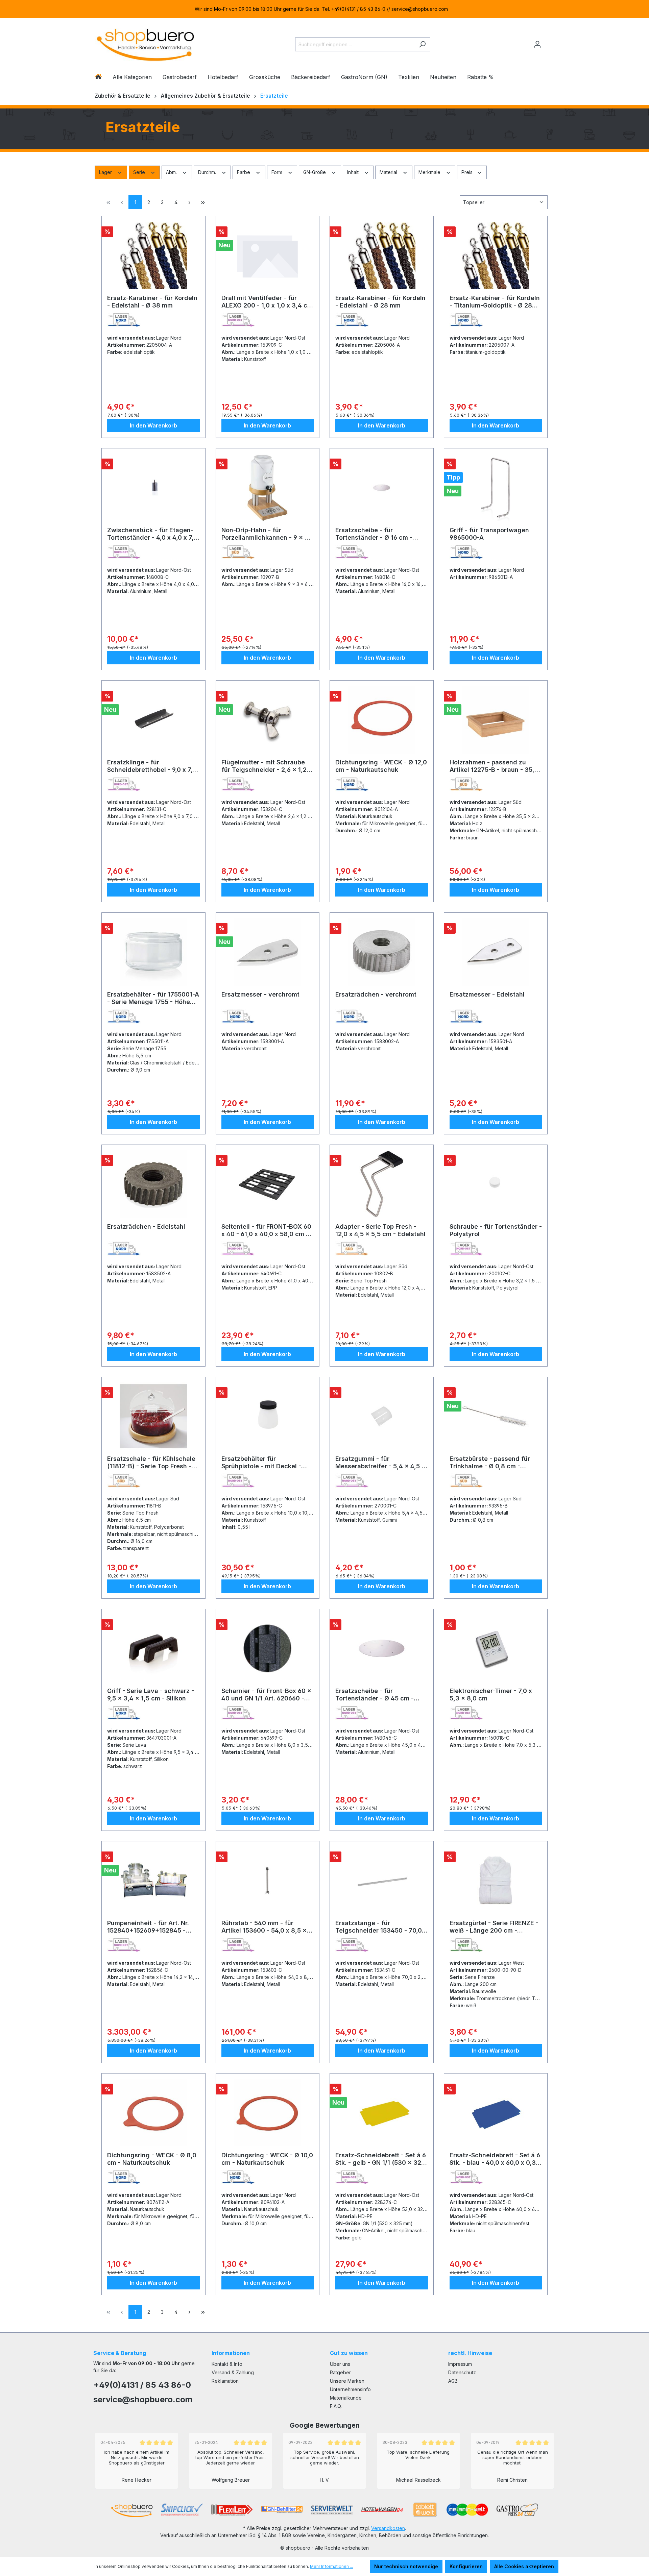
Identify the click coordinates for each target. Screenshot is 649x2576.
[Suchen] (422, 44)
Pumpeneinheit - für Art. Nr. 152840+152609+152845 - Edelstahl (148, 1927)
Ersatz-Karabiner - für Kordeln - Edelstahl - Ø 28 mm (380, 302)
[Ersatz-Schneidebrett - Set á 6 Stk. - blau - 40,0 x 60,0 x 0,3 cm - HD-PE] (496, 2113)
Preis (468, 172)
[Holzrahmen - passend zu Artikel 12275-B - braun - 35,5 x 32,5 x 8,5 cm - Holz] (496, 720)
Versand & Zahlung (233, 2372)
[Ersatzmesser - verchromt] (268, 952)
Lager (106, 172)
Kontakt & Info (227, 2364)
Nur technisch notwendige (406, 2566)
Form (278, 172)
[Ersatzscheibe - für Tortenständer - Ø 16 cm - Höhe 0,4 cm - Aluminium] (382, 488)
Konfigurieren (466, 2566)
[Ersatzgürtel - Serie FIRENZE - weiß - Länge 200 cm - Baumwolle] (496, 1881)
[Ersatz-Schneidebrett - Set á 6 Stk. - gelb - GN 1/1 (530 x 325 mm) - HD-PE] (382, 2113)
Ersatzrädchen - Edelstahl (146, 1226)
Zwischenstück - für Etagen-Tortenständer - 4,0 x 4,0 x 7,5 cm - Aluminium (152, 534)
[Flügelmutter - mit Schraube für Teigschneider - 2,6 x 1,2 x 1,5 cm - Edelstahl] (268, 720)
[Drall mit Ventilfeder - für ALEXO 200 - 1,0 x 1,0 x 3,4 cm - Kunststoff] (268, 255)
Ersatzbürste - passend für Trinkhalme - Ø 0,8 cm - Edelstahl (490, 1463)
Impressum (460, 2364)
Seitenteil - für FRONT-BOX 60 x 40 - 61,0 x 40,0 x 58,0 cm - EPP (266, 1230)
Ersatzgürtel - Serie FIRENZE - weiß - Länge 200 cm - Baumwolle (494, 1927)
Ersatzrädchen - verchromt (376, 994)
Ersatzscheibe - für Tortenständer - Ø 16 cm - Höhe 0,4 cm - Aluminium (374, 534)
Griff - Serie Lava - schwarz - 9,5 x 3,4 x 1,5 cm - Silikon (151, 1695)
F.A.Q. (336, 2406)
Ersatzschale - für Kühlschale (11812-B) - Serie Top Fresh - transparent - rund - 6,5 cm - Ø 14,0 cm (153, 1463)
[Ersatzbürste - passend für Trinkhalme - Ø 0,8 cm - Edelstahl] (496, 1416)
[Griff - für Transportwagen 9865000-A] (496, 488)
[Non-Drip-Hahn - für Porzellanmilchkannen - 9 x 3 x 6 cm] (268, 488)
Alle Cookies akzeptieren (524, 2566)
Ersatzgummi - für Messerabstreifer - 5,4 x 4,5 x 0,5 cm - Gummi (380, 1463)
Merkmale (430, 172)
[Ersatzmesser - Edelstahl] (496, 952)
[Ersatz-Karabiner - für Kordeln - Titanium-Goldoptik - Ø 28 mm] (496, 255)
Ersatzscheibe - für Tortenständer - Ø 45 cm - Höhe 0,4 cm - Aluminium (375, 1695)
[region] (324, 9)
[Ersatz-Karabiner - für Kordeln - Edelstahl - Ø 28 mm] (382, 255)
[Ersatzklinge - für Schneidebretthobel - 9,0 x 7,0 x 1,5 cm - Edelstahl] (153, 720)
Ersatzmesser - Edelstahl (487, 994)
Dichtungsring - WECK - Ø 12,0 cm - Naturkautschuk (381, 766)
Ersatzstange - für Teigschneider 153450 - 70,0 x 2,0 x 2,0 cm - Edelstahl (381, 1927)
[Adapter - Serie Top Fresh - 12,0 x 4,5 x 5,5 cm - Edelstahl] (382, 1184)
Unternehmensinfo (350, 2389)
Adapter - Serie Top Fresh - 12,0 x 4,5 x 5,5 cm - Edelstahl (380, 1230)
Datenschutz (462, 2372)
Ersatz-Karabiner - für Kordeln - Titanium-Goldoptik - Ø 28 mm (495, 302)
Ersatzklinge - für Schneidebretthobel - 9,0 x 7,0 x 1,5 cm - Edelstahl (152, 766)
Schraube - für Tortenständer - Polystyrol (496, 1230)
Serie (140, 172)
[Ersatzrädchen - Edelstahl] (153, 1184)
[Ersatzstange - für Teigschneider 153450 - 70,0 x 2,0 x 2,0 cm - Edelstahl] (382, 1881)
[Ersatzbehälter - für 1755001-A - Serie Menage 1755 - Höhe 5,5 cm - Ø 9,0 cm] (153, 952)
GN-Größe (315, 172)
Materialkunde (346, 2398)
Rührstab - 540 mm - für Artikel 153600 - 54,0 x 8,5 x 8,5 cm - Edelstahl (264, 1927)
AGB (453, 2381)
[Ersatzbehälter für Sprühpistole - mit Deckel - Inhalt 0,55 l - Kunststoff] (268, 1416)
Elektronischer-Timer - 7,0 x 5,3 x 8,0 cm (491, 1695)
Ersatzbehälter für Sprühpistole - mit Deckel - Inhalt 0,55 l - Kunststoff (261, 1463)
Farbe (244, 172)
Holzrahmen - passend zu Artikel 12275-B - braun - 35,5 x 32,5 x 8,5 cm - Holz (494, 766)
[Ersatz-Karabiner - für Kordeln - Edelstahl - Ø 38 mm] (153, 255)
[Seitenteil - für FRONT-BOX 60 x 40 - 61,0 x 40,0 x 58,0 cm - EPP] (268, 1184)
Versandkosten (388, 2528)
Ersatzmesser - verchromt (260, 994)
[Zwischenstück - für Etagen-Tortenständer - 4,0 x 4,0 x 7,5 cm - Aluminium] (153, 488)
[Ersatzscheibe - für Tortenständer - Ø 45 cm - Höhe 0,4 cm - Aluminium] (382, 1648)
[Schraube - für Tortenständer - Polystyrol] (496, 1184)
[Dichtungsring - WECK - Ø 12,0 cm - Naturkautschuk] (382, 720)
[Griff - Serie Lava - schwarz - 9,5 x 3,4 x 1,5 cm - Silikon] (153, 1648)
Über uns (340, 2364)
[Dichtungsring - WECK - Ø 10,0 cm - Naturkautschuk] (268, 2113)
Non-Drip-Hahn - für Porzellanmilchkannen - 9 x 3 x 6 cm (265, 534)
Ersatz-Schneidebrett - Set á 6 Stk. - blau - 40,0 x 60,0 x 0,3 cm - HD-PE (495, 2159)
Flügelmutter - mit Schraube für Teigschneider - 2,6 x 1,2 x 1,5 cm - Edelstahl (267, 766)
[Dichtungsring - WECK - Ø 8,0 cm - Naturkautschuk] (153, 2113)
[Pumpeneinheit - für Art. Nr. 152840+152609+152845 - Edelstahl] (153, 1881)
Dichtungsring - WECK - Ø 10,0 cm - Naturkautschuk (267, 2159)
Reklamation (225, 2381)
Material (389, 172)
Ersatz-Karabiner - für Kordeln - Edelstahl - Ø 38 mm (152, 302)
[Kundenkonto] (537, 44)
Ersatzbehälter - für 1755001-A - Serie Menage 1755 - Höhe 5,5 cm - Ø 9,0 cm (153, 998)
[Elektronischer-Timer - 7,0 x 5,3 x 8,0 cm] (496, 1648)
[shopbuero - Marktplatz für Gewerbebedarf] (145, 43)
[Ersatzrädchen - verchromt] (382, 952)
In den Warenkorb (153, 425)
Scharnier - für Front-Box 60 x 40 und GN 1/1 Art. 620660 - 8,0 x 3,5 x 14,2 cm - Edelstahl (267, 1695)
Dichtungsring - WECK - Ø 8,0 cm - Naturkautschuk (152, 2159)
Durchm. (208, 172)
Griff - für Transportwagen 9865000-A (489, 534)
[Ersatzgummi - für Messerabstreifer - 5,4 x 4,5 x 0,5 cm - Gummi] (382, 1416)
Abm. (172, 172)
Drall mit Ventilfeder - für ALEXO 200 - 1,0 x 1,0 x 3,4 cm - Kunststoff (267, 302)
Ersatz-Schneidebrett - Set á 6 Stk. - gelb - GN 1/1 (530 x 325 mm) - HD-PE (381, 2159)
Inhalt (354, 172)
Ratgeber (340, 2372)
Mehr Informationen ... (331, 2566)
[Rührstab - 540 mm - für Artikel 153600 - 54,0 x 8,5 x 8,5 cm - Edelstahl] (268, 1881)
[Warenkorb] (550, 42)
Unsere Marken (347, 2381)
